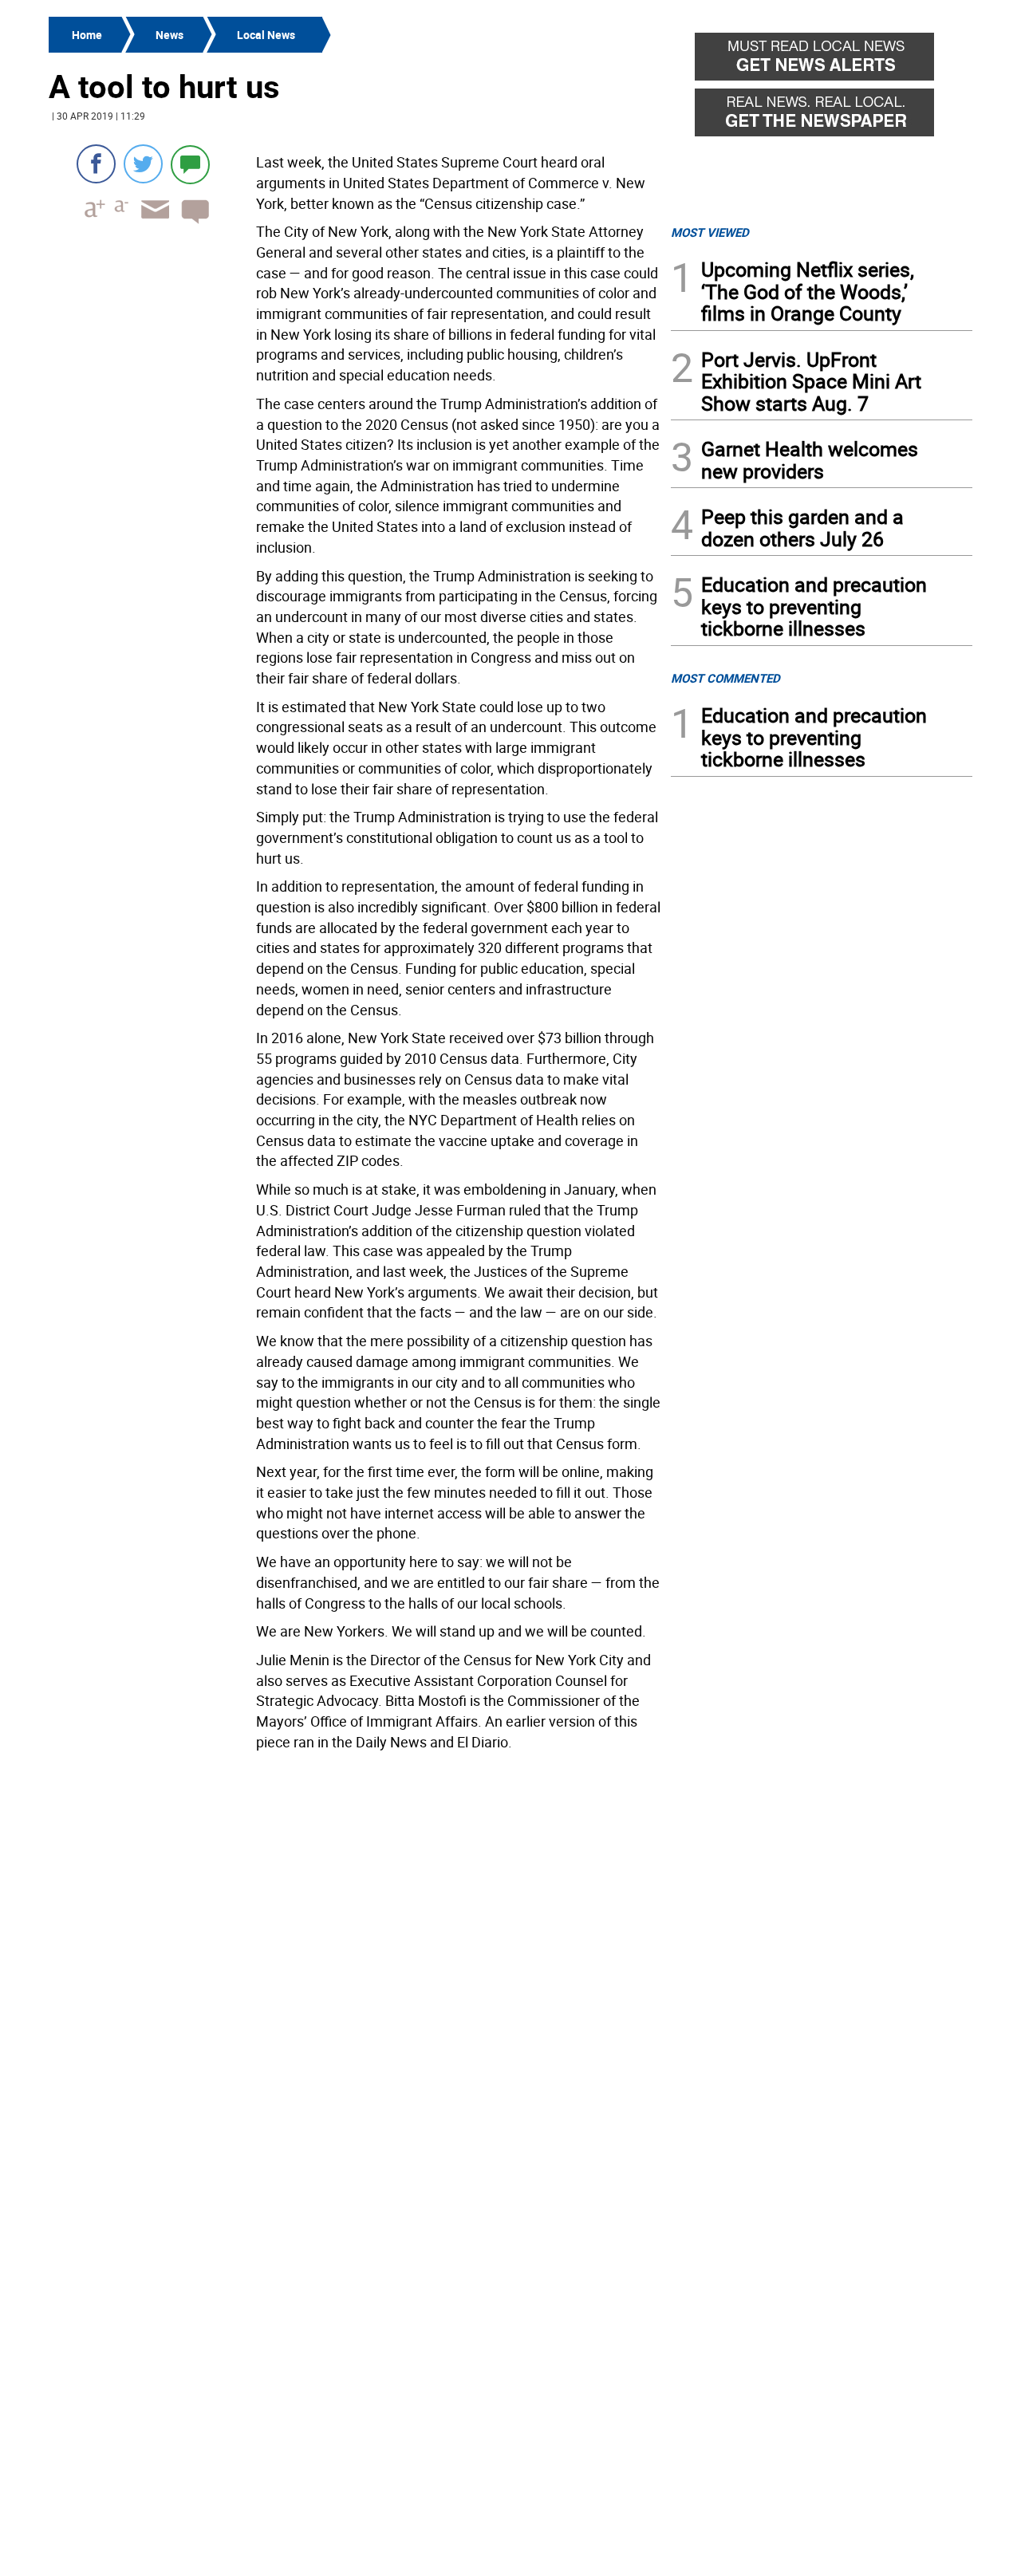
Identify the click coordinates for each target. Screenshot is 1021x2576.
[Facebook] (96, 164)
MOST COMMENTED (725, 678)
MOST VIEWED (710, 232)
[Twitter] (143, 164)
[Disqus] (355, 1960)
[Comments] (190, 164)
